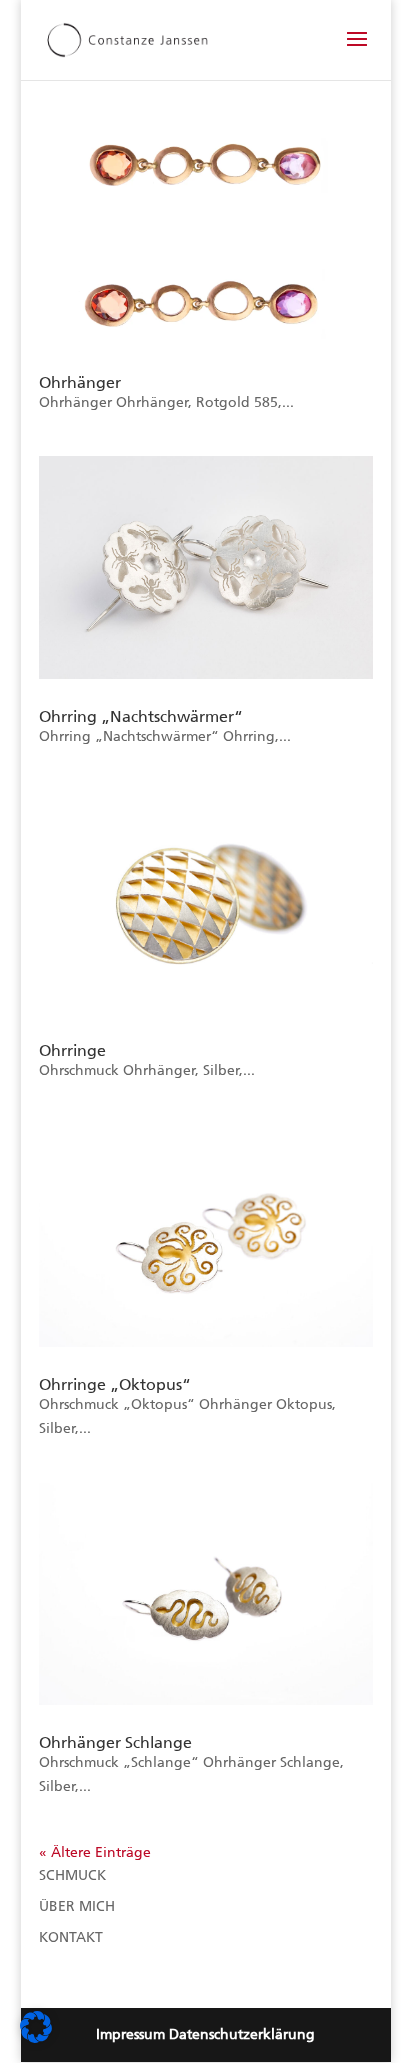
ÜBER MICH (77, 1906)
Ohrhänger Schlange (115, 1742)
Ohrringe (72, 1050)
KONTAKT (71, 1937)
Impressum (130, 2034)
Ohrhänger (80, 382)
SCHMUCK (72, 1875)
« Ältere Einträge (95, 1852)
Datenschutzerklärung (242, 2034)
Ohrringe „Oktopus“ (115, 1384)
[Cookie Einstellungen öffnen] (36, 2038)
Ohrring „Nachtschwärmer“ (141, 716)
